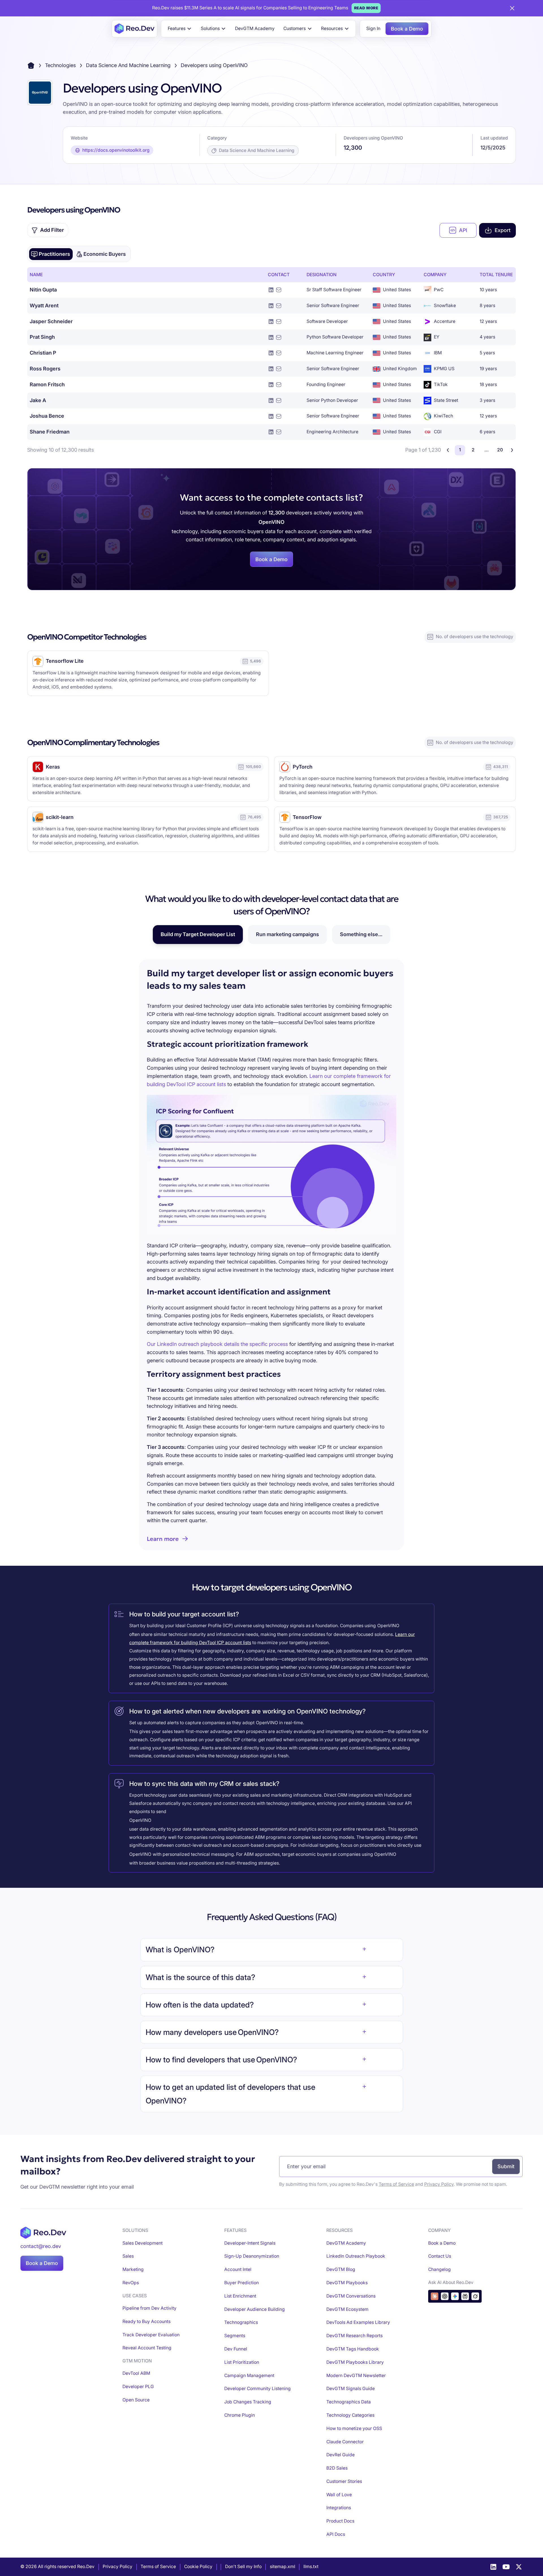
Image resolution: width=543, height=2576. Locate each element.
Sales (128, 2256)
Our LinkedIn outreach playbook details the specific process (217, 1344)
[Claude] (435, 2296)
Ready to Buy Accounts (146, 2321)
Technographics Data (349, 2402)
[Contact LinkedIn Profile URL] (271, 290)
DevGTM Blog (341, 2269)
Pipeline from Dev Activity (149, 2308)
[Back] (448, 450)
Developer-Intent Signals (250, 2243)
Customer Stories (344, 2481)
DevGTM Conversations (351, 2296)
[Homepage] (134, 29)
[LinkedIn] (493, 2567)
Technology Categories (350, 2415)
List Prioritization (242, 2362)
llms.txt (311, 2567)
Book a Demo (407, 29)
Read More (366, 8)
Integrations (339, 2508)
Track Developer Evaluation (151, 2335)
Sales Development (143, 2243)
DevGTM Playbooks (347, 2283)
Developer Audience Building (255, 2309)
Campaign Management (249, 2376)
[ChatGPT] (445, 2296)
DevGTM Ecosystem (347, 2309)
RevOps (131, 2283)
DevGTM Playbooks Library (355, 2362)
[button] (180, 29)
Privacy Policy (439, 2184)
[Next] (512, 450)
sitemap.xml (283, 2567)
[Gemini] (455, 2296)
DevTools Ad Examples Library (358, 2322)
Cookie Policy (198, 2567)
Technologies (60, 65)
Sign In (373, 28)
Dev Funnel (236, 2349)
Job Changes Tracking (248, 2402)
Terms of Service (396, 2184)
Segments (235, 2336)
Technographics (241, 2322)
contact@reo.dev (41, 2246)
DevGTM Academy (255, 28)
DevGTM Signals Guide (351, 2389)
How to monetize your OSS (354, 2428)
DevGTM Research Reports (355, 2336)
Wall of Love (339, 2495)
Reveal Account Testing (147, 2348)
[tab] (51, 254)
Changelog (439, 2269)
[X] (519, 2567)
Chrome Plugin (240, 2415)
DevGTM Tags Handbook (353, 2349)
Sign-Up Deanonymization (252, 2256)
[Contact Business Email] (279, 290)
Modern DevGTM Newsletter (356, 2376)
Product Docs (340, 2521)
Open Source (136, 2400)
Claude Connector (345, 2442)
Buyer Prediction (242, 2283)
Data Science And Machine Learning (128, 65)
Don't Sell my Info (243, 2567)
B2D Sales (337, 2468)
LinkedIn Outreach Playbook (356, 2256)
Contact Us (440, 2256)
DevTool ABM (136, 2373)
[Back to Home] (31, 66)
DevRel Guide (341, 2455)
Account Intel (238, 2269)
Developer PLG (138, 2387)
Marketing (133, 2269)
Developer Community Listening (258, 2389)
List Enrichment (240, 2296)
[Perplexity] (465, 2296)
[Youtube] (506, 2567)
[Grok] (475, 2296)
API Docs (336, 2534)
